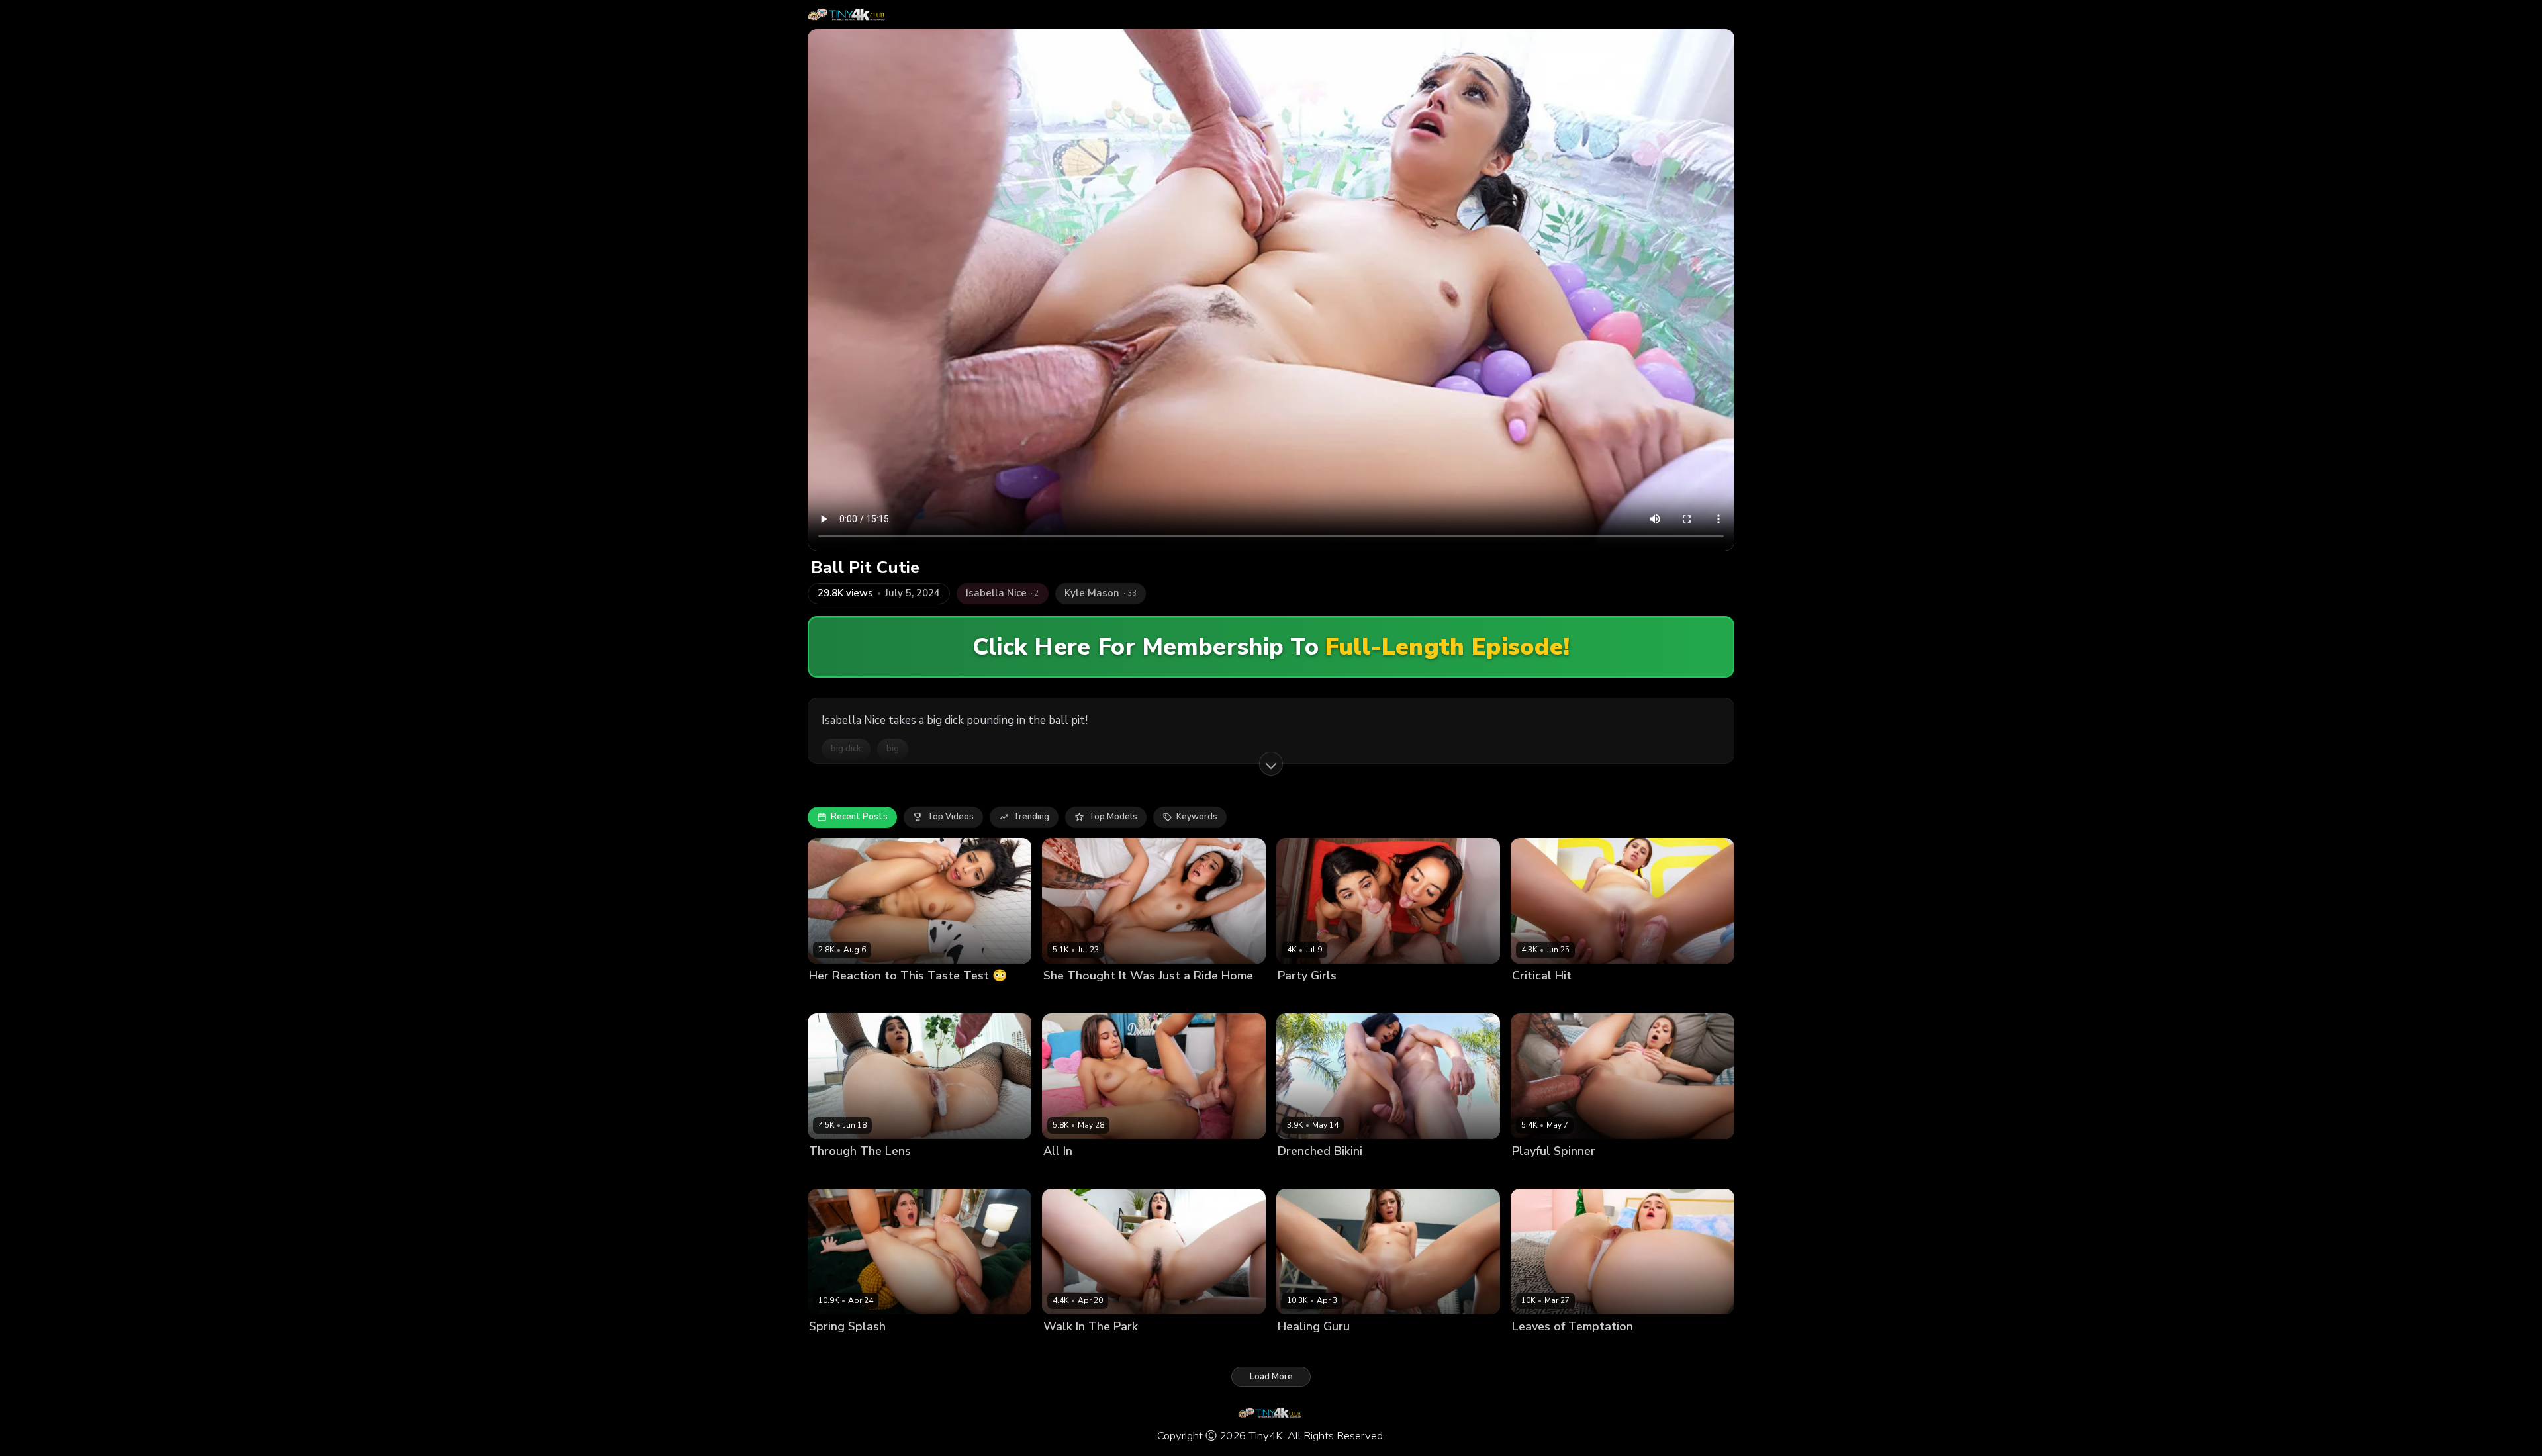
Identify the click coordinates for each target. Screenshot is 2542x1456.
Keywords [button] (1197, 817)
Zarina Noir (1365, 998)
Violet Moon (1537, 998)
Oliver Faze (1591, 998)
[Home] (848, 15)
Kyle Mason (889, 998)
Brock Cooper (906, 1174)
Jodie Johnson (1421, 998)
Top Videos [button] (950, 817)
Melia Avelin (1538, 1174)
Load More (1271, 1377)
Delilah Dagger (841, 1174)
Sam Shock (1128, 1174)
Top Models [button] (1113, 817)
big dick (846, 749)
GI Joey (1121, 998)
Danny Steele (1122, 1349)
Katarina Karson (1311, 1174)
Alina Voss (1066, 1349)
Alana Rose (833, 1349)
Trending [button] (1031, 817)
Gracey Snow (1540, 1349)
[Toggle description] (1271, 764)
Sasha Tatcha (1073, 998)
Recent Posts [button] (859, 817)
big (893, 749)
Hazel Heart (834, 998)
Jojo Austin (1300, 1349)
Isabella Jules (1071, 1174)
